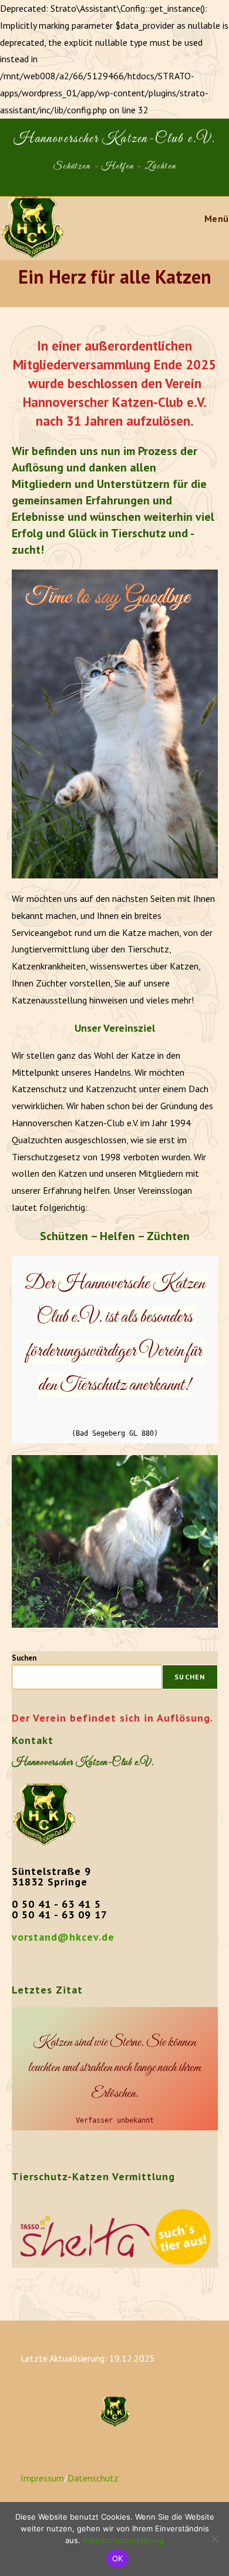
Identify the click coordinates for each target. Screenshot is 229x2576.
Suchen (24, 1658)
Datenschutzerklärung (123, 2540)
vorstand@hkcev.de (63, 1937)
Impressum (42, 2478)
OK (118, 2558)
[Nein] (214, 2539)
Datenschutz (93, 2478)
